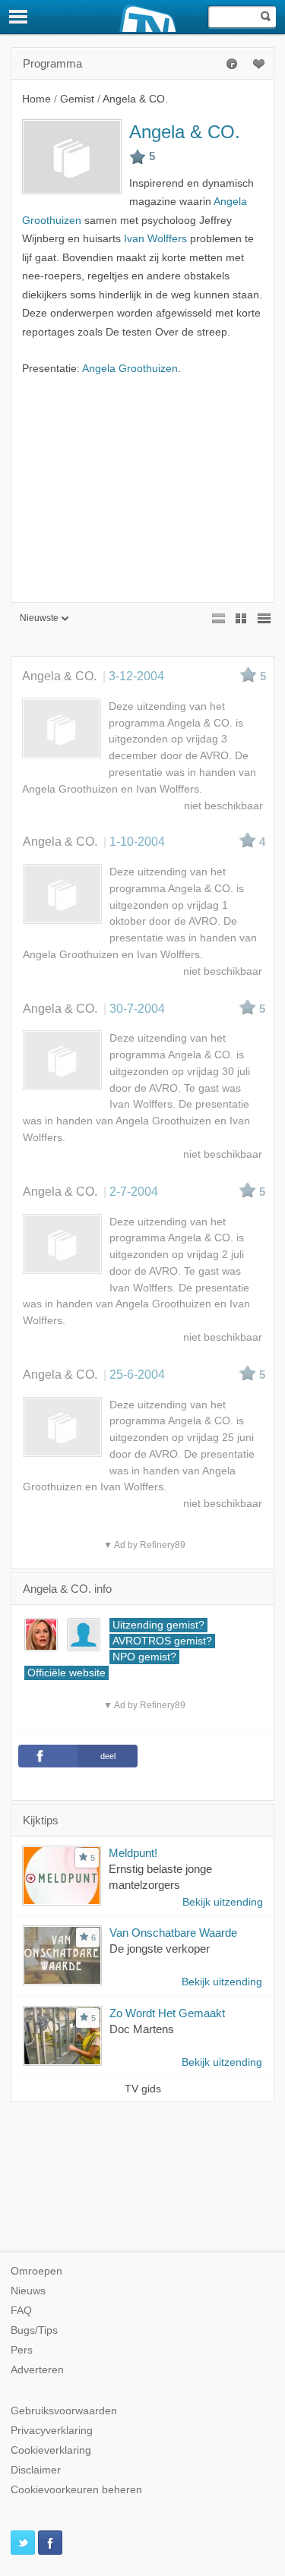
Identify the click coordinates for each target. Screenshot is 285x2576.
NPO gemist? (144, 1657)
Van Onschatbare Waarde (173, 1933)
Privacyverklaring (52, 2431)
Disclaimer (36, 2470)
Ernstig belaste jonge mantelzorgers (160, 1877)
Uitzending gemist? (158, 1625)
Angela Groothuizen (130, 369)
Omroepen (36, 2271)
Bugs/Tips (34, 2330)
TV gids (143, 2089)
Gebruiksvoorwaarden (64, 2411)
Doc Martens (142, 2029)
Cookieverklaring (51, 2450)
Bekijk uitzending (223, 1902)
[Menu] (19, 17)
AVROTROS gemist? (162, 1641)
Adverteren (37, 2370)
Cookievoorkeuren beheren (76, 2490)
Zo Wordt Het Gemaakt (167, 2013)
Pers (22, 2350)
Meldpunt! (133, 1853)
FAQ (21, 2311)
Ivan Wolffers (155, 239)
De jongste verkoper (160, 1949)
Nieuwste (39, 618)
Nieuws (28, 2291)
